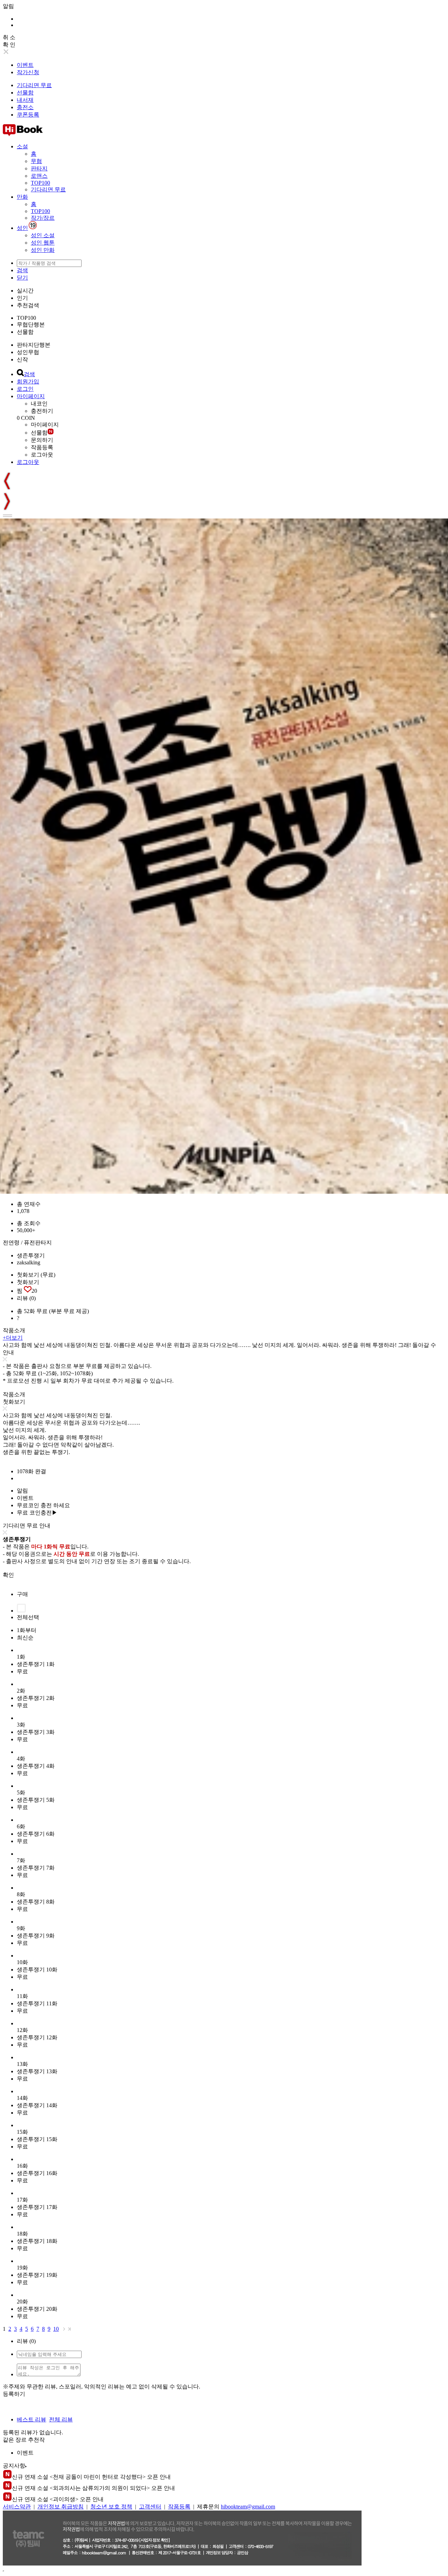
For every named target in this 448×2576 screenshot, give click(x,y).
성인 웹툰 (43, 243)
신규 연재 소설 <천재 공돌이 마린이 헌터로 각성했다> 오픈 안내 (91, 2477)
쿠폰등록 (28, 115)
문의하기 (42, 440)
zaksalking (29, 1262)
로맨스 (39, 176)
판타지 (39, 168)
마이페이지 (31, 396)
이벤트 (25, 65)
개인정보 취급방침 (61, 2507)
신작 (22, 359)
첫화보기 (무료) (36, 1275)
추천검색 (28, 305)
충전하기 (42, 411)
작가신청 (28, 72)
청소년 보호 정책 (111, 2507)
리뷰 (26, 1298)
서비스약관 (17, 2507)
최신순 (25, 1638)
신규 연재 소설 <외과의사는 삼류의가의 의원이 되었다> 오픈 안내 (93, 2488)
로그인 (25, 389)
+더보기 (13, 1338)
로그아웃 (42, 455)
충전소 (25, 107)
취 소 (9, 37)
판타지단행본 (34, 345)
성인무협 (28, 352)
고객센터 (150, 2507)
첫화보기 (28, 1282)
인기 (22, 298)
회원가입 (28, 382)
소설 (22, 146)
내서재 (25, 100)
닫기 (22, 278)
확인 (8, 1575)
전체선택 (28, 1617)
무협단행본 (31, 324)
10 (56, 2329)
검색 (22, 270)
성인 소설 (43, 235)
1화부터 (27, 1630)
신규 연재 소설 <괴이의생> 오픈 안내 (58, 2499)
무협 (36, 161)
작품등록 (42, 447)
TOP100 (40, 183)
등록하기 (14, 2394)
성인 (22, 228)
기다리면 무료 (34, 85)
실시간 (25, 291)
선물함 (25, 93)
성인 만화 (43, 250)
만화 (22, 197)
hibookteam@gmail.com (248, 2507)
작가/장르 (43, 218)
